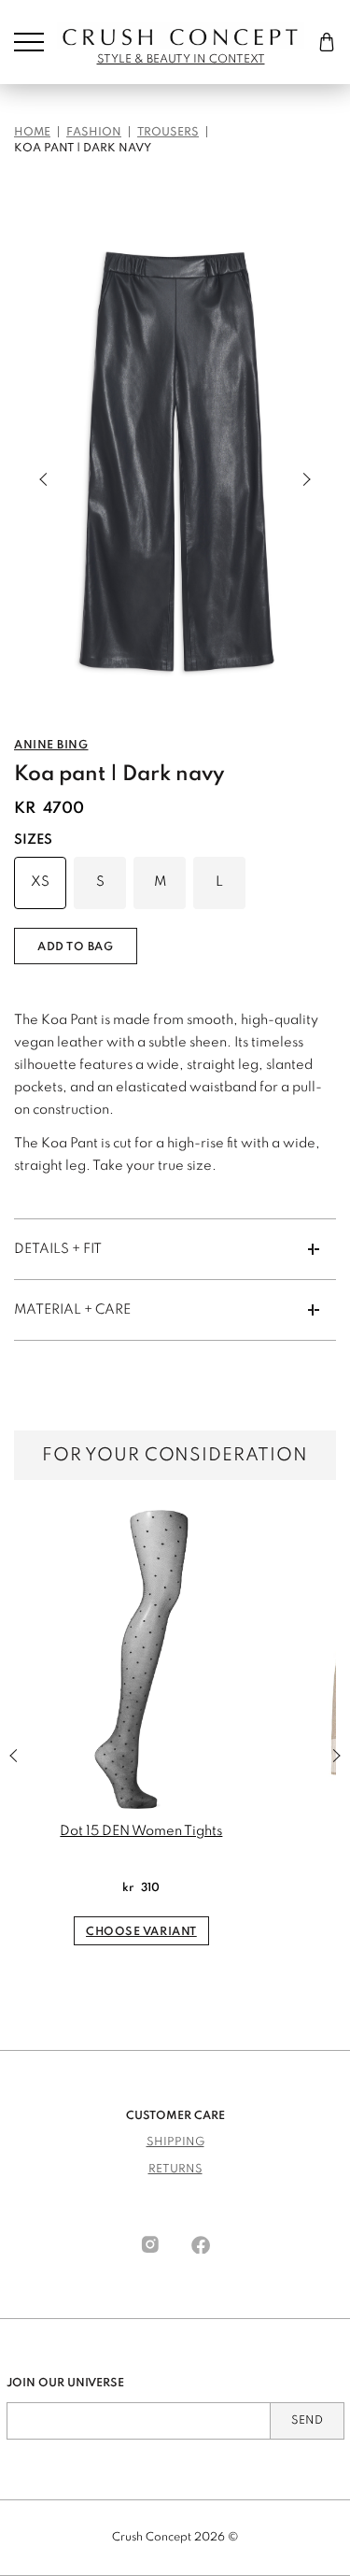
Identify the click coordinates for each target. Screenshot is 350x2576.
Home (32, 133)
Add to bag (76, 947)
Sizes (33, 840)
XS (40, 882)
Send (307, 2421)
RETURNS (175, 2170)
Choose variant (141, 1932)
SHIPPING (175, 2142)
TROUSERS (168, 133)
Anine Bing (51, 746)
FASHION (94, 133)
